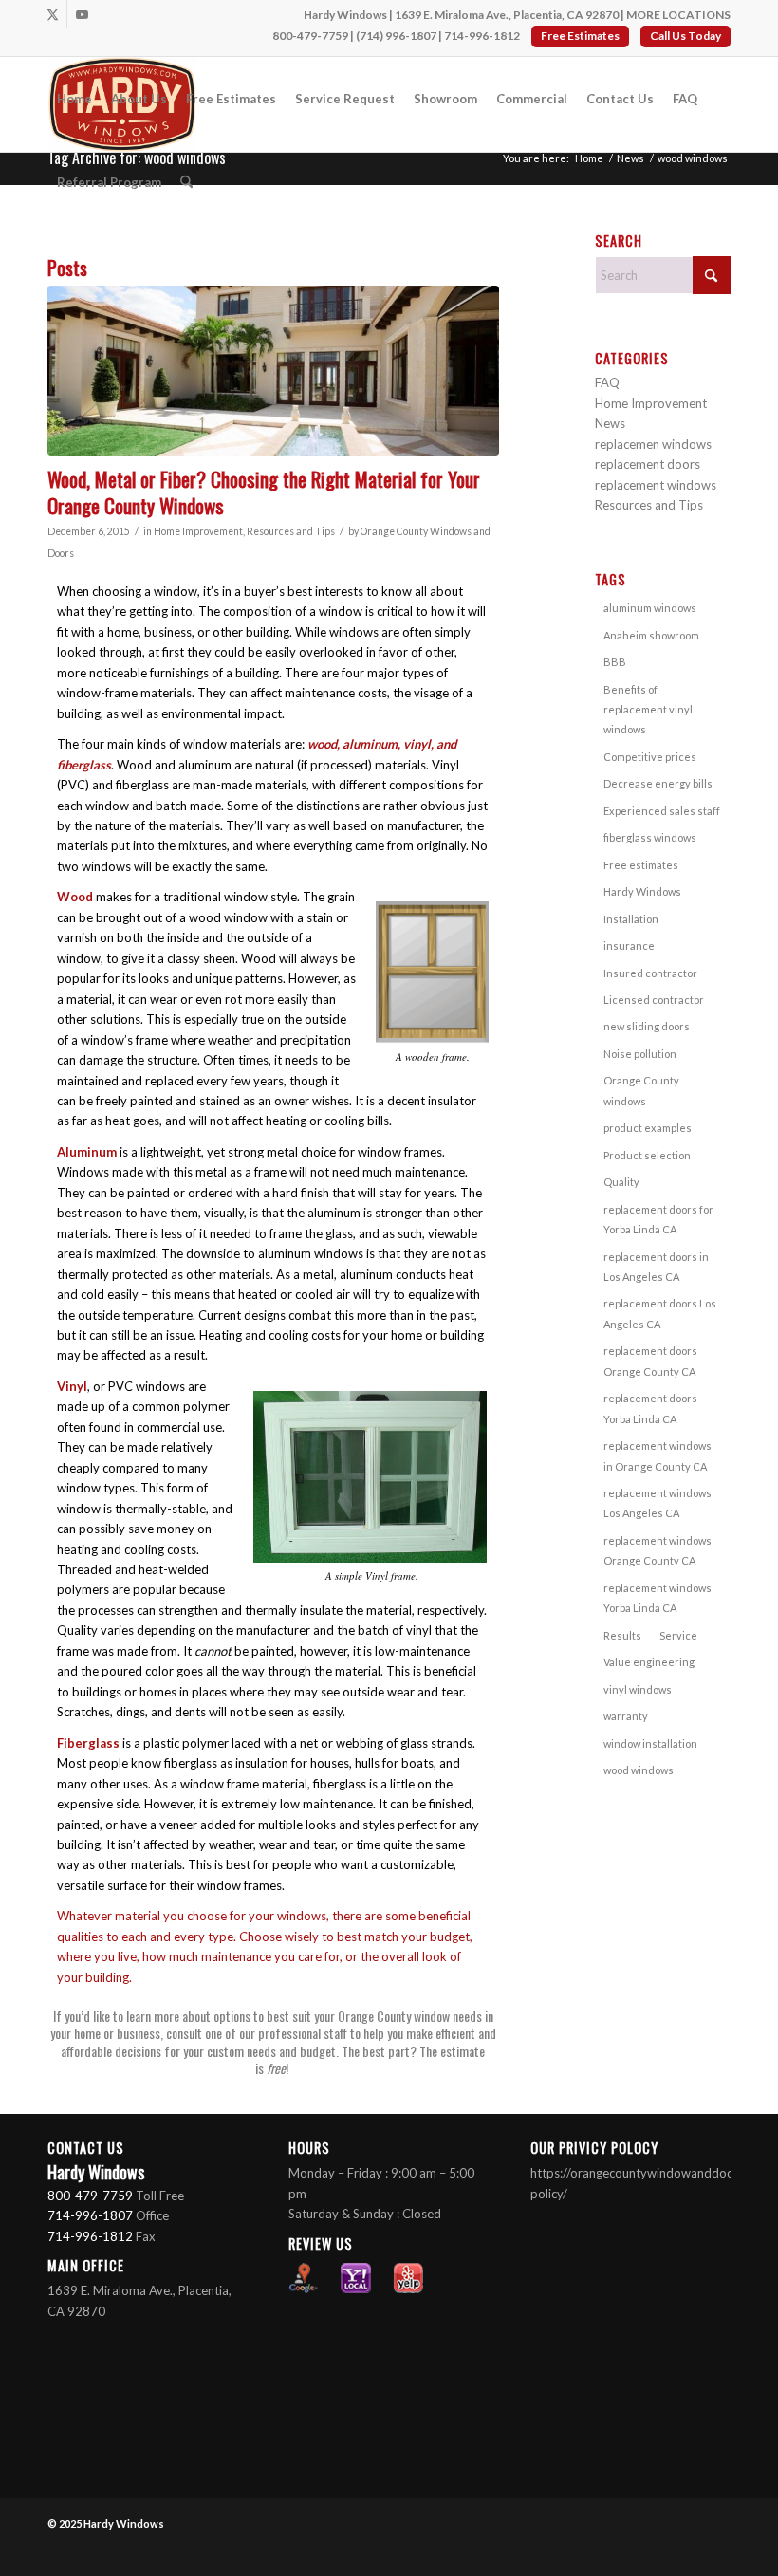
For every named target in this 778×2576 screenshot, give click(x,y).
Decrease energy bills (658, 783)
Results (622, 1635)
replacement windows (656, 485)
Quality (621, 1182)
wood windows (639, 1770)
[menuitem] (74, 99)
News (610, 423)
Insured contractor (650, 973)
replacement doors (648, 464)
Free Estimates (580, 36)
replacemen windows (653, 444)
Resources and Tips (291, 531)
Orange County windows (641, 1090)
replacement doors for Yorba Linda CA (658, 1219)
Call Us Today (685, 36)
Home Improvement (198, 531)
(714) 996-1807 (396, 36)
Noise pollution (640, 1054)
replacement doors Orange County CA (650, 1361)
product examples (648, 1128)
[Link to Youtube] (82, 14)
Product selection (647, 1155)
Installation (631, 919)
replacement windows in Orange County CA (658, 1455)
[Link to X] (53, 14)
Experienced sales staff (662, 811)
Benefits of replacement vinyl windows (648, 710)
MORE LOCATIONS (678, 15)
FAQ (607, 382)
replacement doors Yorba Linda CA (650, 1408)
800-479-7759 (310, 36)
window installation (650, 1743)
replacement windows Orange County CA (658, 1550)
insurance (629, 945)
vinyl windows (638, 1689)
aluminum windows (650, 608)
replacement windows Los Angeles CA (658, 1503)
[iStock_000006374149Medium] (273, 371)
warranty (626, 1716)
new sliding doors (647, 1026)
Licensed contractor (654, 1000)
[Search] (186, 182)
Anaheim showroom (651, 635)
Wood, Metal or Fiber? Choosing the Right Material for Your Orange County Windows (264, 491)
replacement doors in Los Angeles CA (656, 1267)
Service (678, 1635)
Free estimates (641, 865)
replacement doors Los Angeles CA (660, 1313)
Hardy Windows (642, 891)
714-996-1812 (482, 36)
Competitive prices (650, 757)
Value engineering (649, 1662)
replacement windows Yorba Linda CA (658, 1598)
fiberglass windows (650, 837)
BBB (615, 662)
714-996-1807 (90, 2215)
